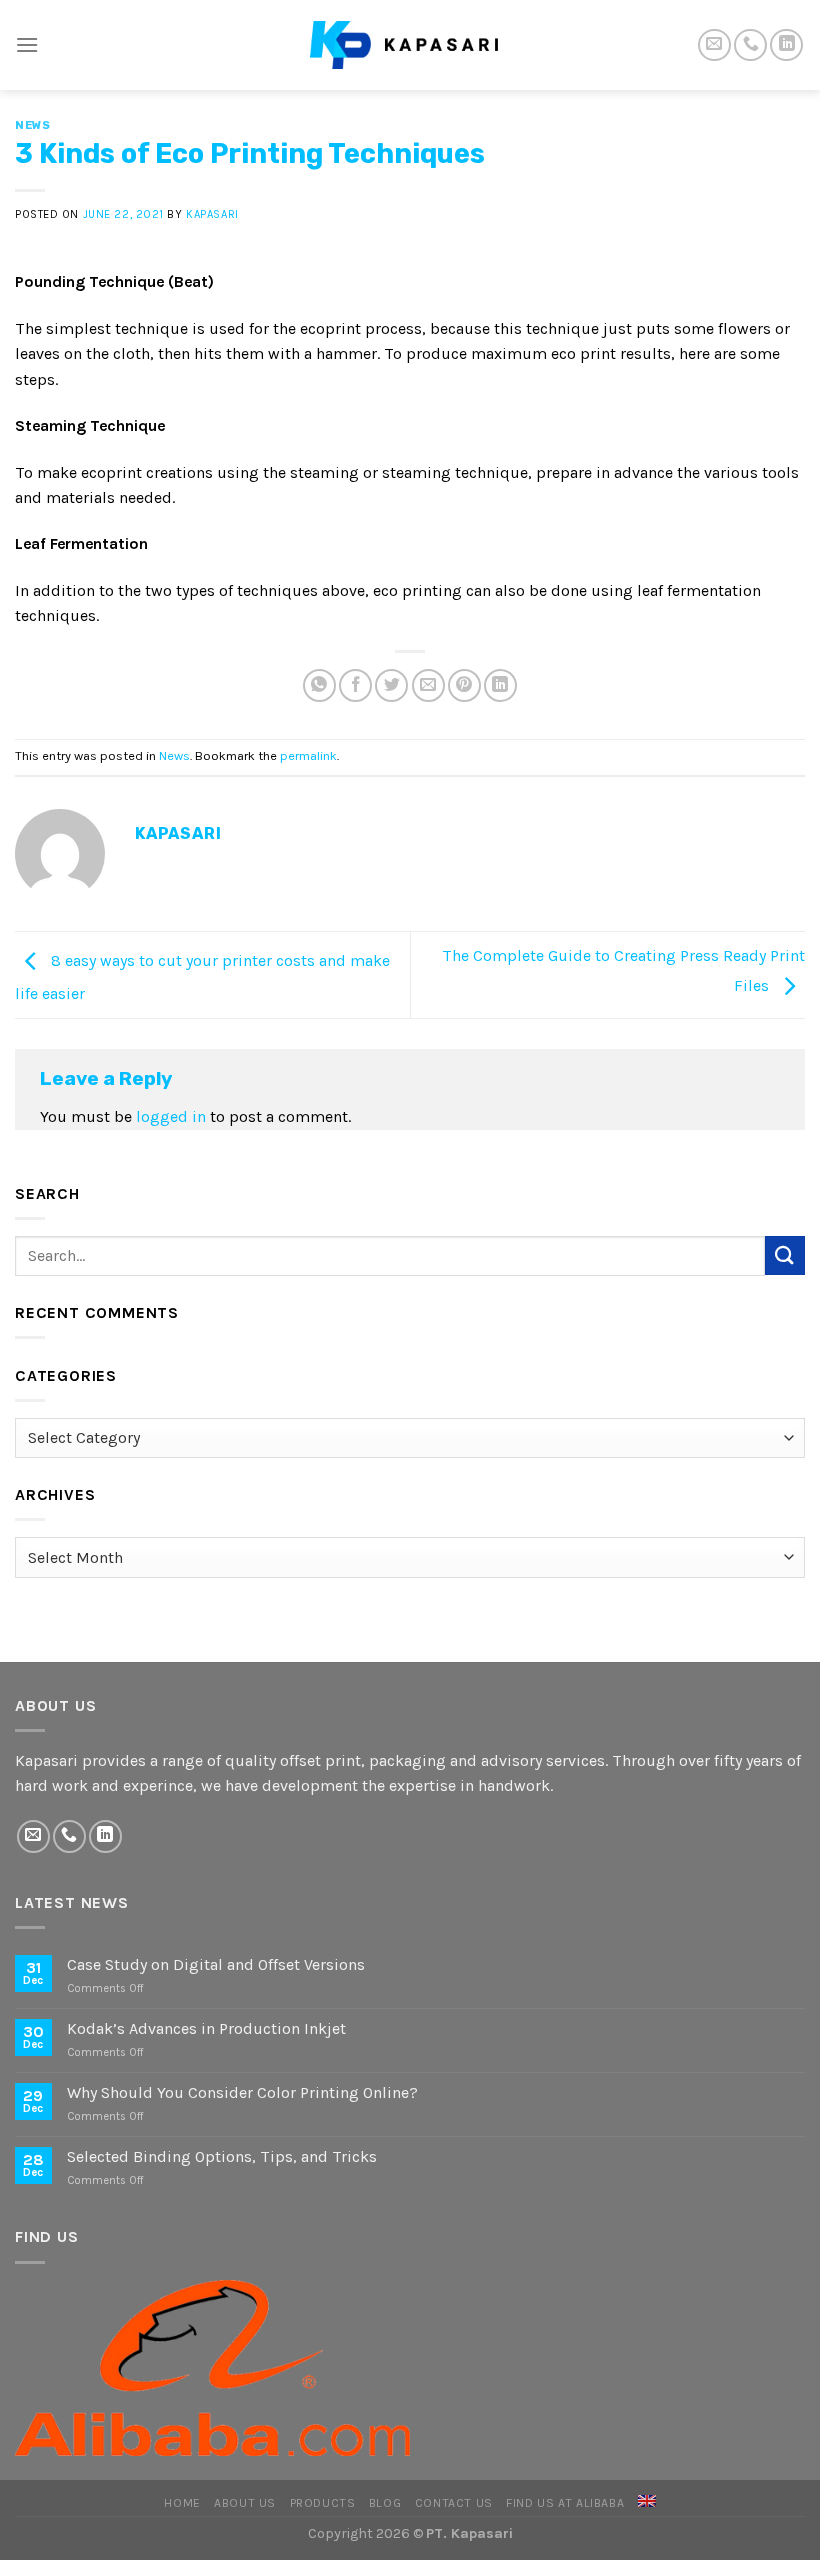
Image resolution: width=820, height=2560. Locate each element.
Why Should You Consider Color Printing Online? (242, 2092)
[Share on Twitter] (391, 685)
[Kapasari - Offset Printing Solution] (410, 44)
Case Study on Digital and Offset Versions (216, 1964)
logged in (171, 1116)
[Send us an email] (714, 45)
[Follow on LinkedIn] (786, 45)
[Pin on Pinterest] (464, 685)
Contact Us (454, 2503)
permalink (308, 755)
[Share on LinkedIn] (500, 685)
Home (182, 2503)
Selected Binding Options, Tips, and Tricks (222, 2156)
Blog (385, 2503)
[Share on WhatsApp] (319, 685)
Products (323, 2503)
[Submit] (785, 1255)
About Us (245, 2503)
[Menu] (27, 44)
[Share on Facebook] (355, 685)
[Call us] (750, 45)
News (32, 125)
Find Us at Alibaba (565, 2503)
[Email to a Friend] (428, 685)
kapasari (212, 214)
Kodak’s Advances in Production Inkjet (206, 2028)
